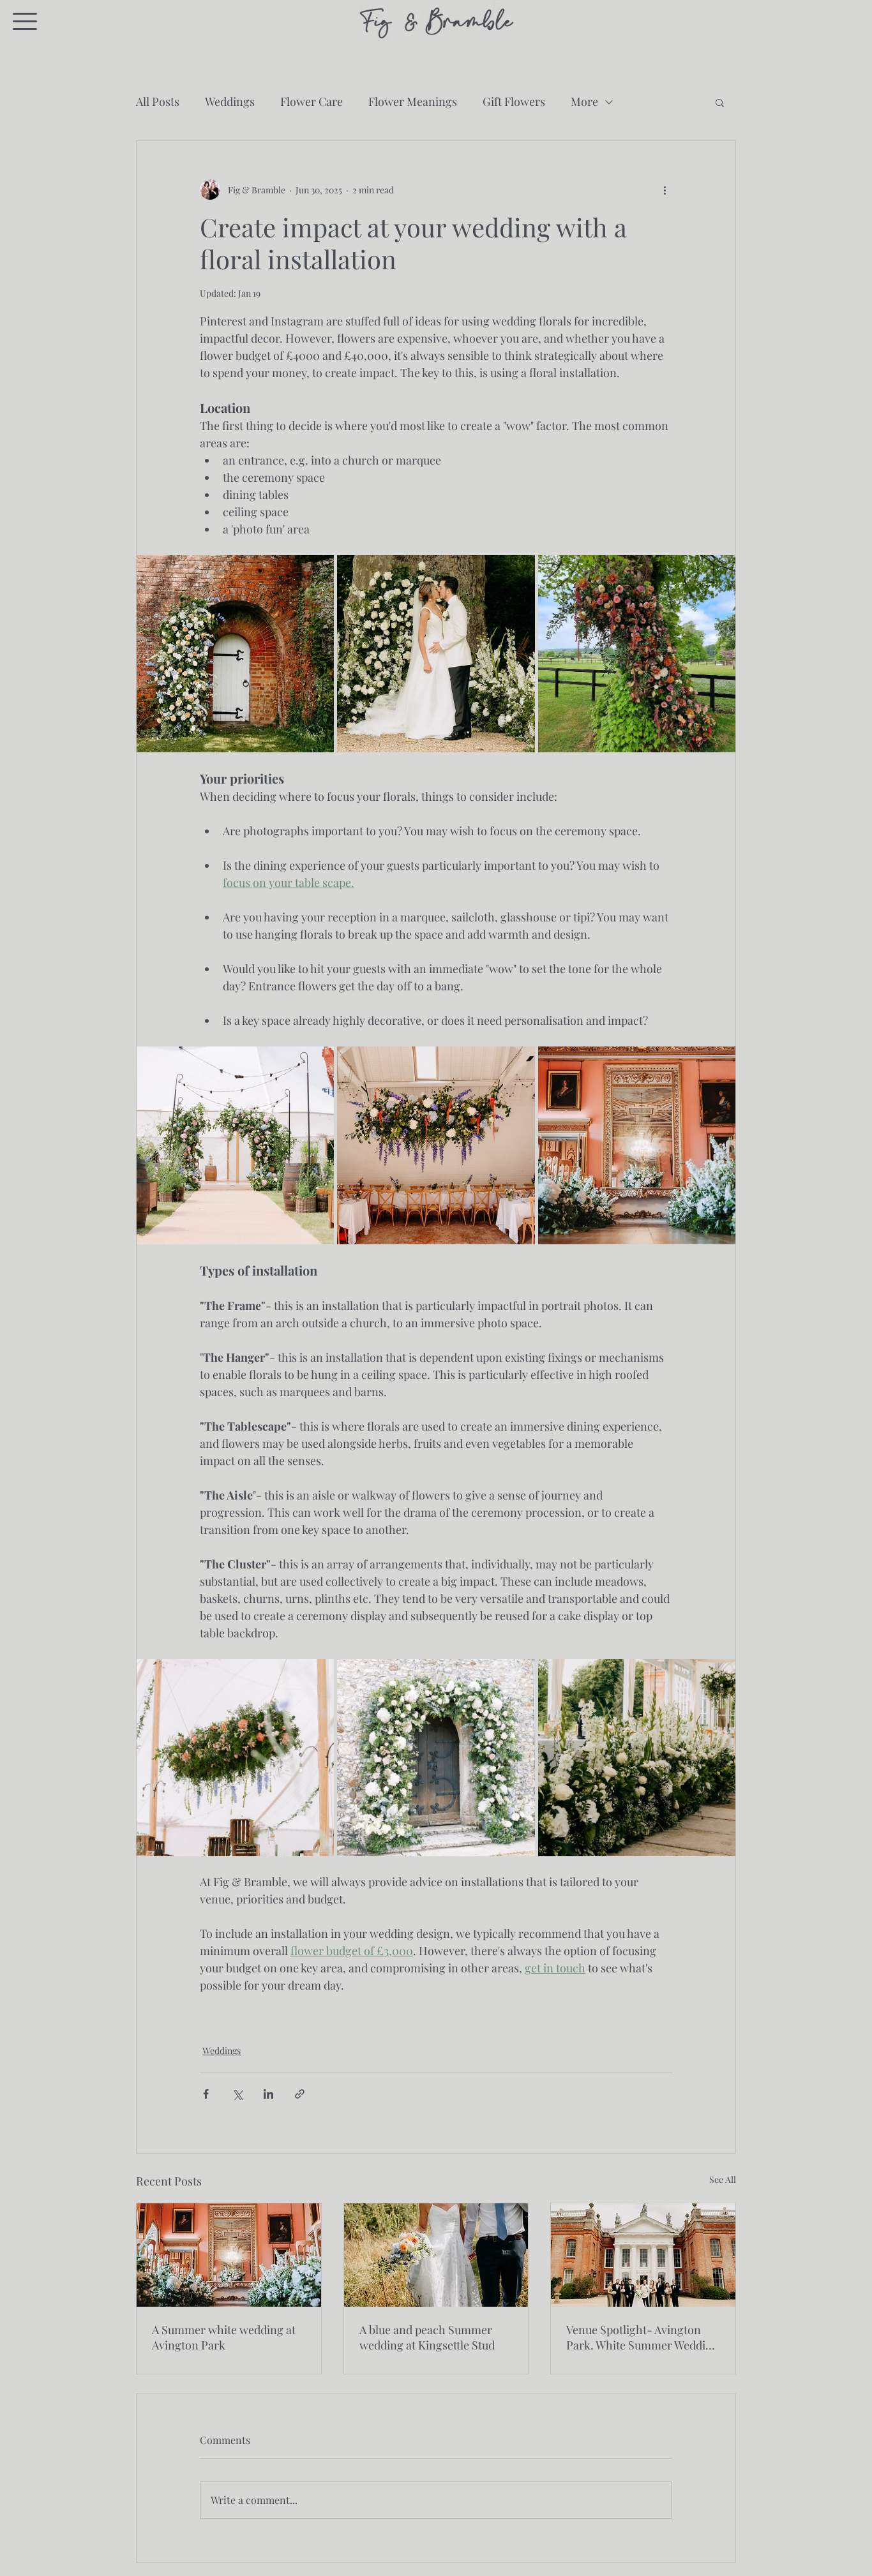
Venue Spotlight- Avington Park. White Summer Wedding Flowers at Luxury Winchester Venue (643, 2337)
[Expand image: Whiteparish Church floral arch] (436, 1758)
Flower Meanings (413, 101)
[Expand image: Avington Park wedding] (436, 654)
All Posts (158, 101)
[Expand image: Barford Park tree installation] (637, 654)
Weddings (230, 101)
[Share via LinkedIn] (268, 2094)
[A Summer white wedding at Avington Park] (229, 2255)
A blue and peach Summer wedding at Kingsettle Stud (427, 2337)
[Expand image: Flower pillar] (235, 654)
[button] (25, 21)
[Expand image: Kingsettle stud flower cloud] (436, 1145)
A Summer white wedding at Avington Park (224, 2337)
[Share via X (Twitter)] (237, 2094)
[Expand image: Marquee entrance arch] (235, 1145)
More (584, 101)
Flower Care (312, 101)
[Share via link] (300, 2094)
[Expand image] (235, 1758)
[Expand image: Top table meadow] (637, 1758)
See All (723, 2179)
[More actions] (665, 190)
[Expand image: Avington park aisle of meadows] (637, 1145)
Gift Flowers (514, 101)
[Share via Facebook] (206, 2094)
